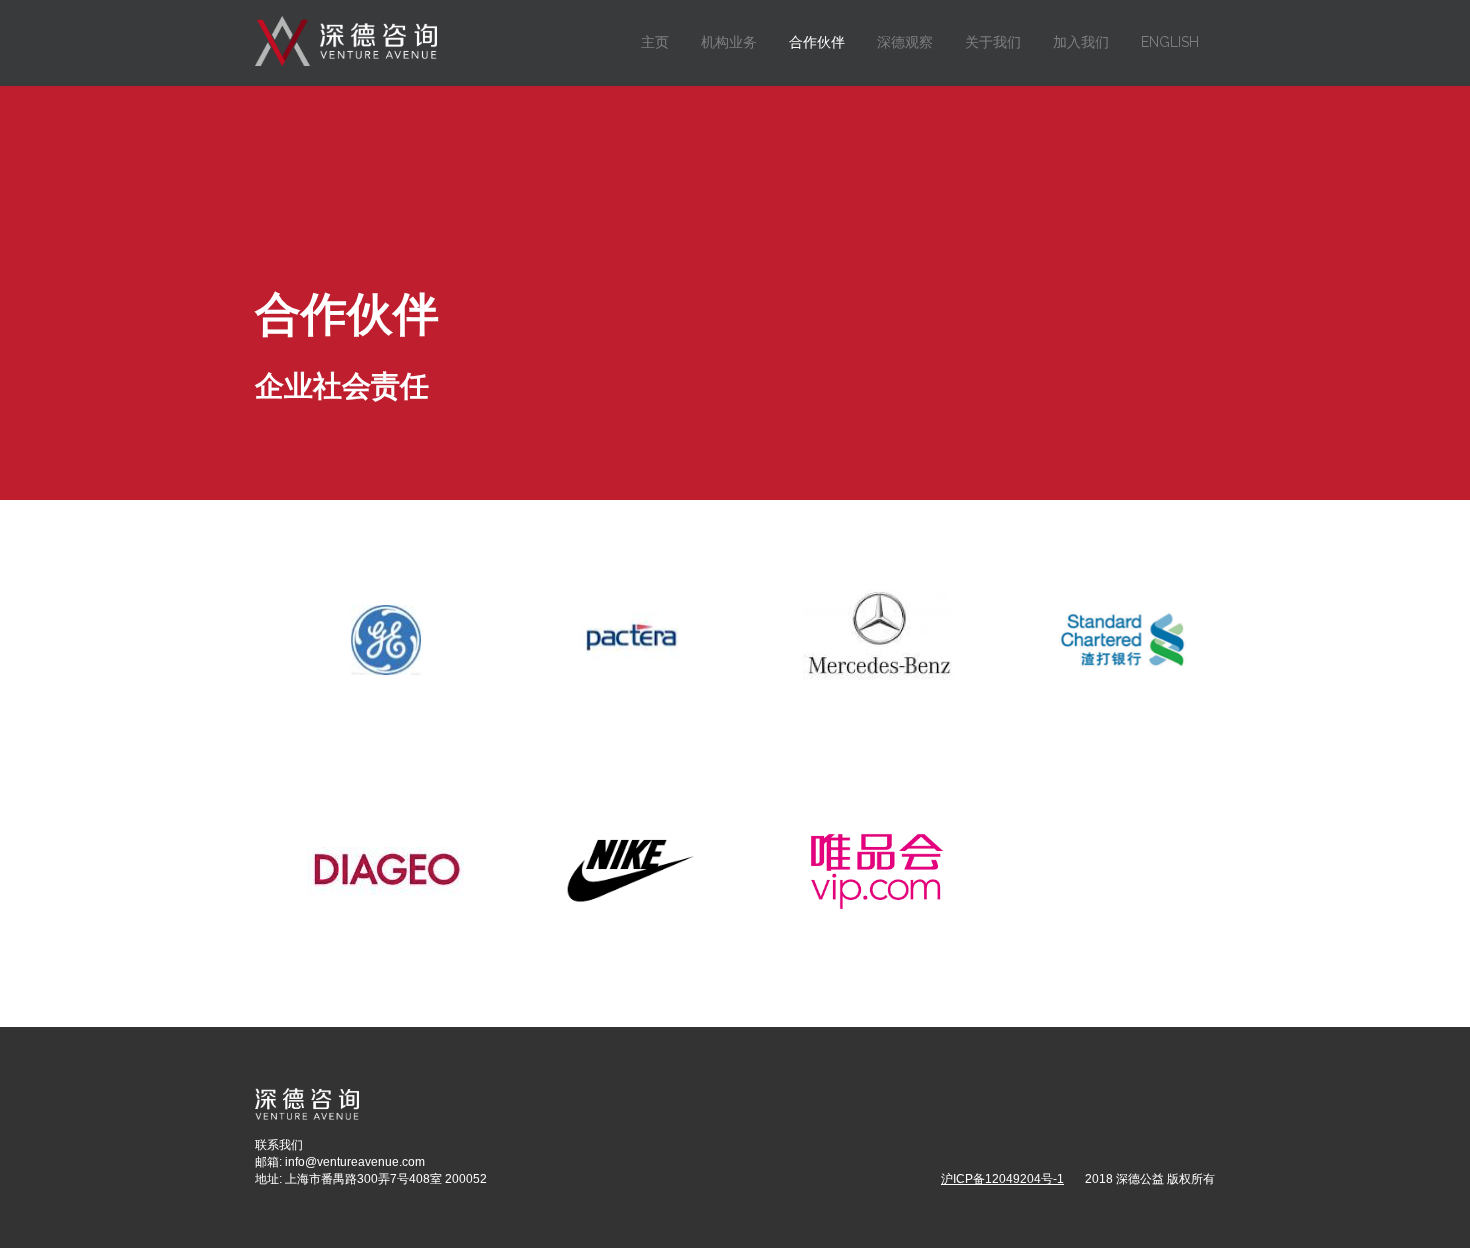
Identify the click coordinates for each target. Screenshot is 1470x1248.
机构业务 (729, 42)
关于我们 (993, 42)
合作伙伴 (817, 42)
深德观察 (905, 42)
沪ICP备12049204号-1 (1002, 1179)
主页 (655, 42)
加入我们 (1081, 42)
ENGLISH (1170, 42)
